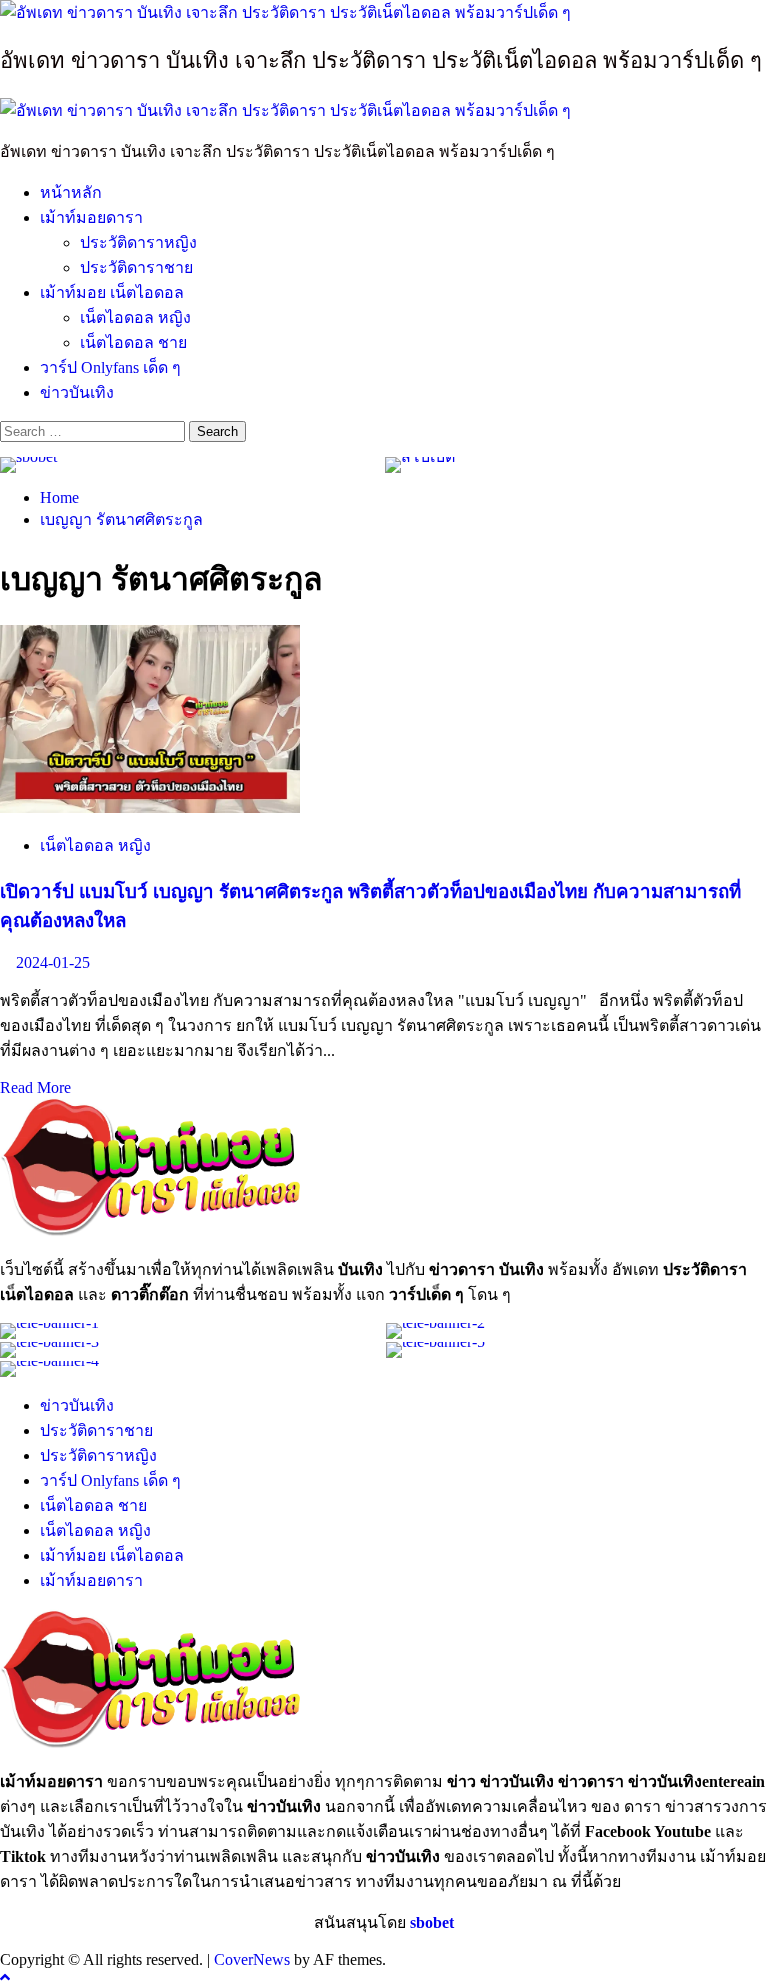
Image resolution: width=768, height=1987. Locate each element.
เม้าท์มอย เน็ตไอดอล (112, 292)
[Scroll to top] (5, 1977)
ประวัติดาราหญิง (138, 242)
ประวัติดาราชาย (136, 267)
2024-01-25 (53, 962)
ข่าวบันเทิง (77, 392)
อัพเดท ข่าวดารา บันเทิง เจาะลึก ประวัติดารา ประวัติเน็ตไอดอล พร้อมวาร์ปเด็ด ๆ (381, 60)
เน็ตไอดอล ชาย (133, 342)
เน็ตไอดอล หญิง (135, 317)
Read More (35, 1087)
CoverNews (252, 1959)
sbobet (432, 1922)
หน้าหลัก (71, 192)
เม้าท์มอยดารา (91, 217)
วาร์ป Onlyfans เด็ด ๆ (110, 367)
